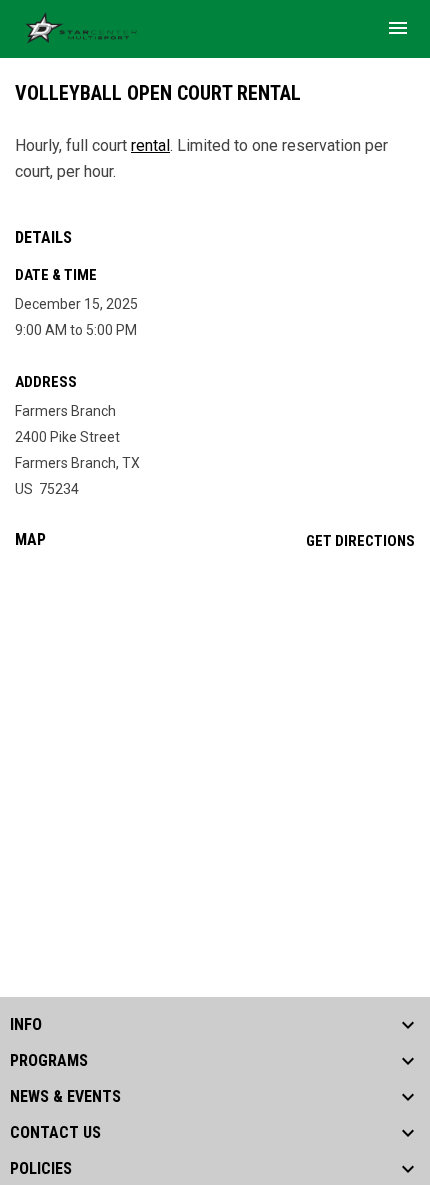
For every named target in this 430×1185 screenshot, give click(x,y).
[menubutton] (398, 28)
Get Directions (360, 541)
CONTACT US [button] (55, 1133)
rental (150, 145)
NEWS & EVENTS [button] (65, 1097)
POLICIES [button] (41, 1169)
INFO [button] (26, 1025)
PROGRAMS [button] (49, 1061)
